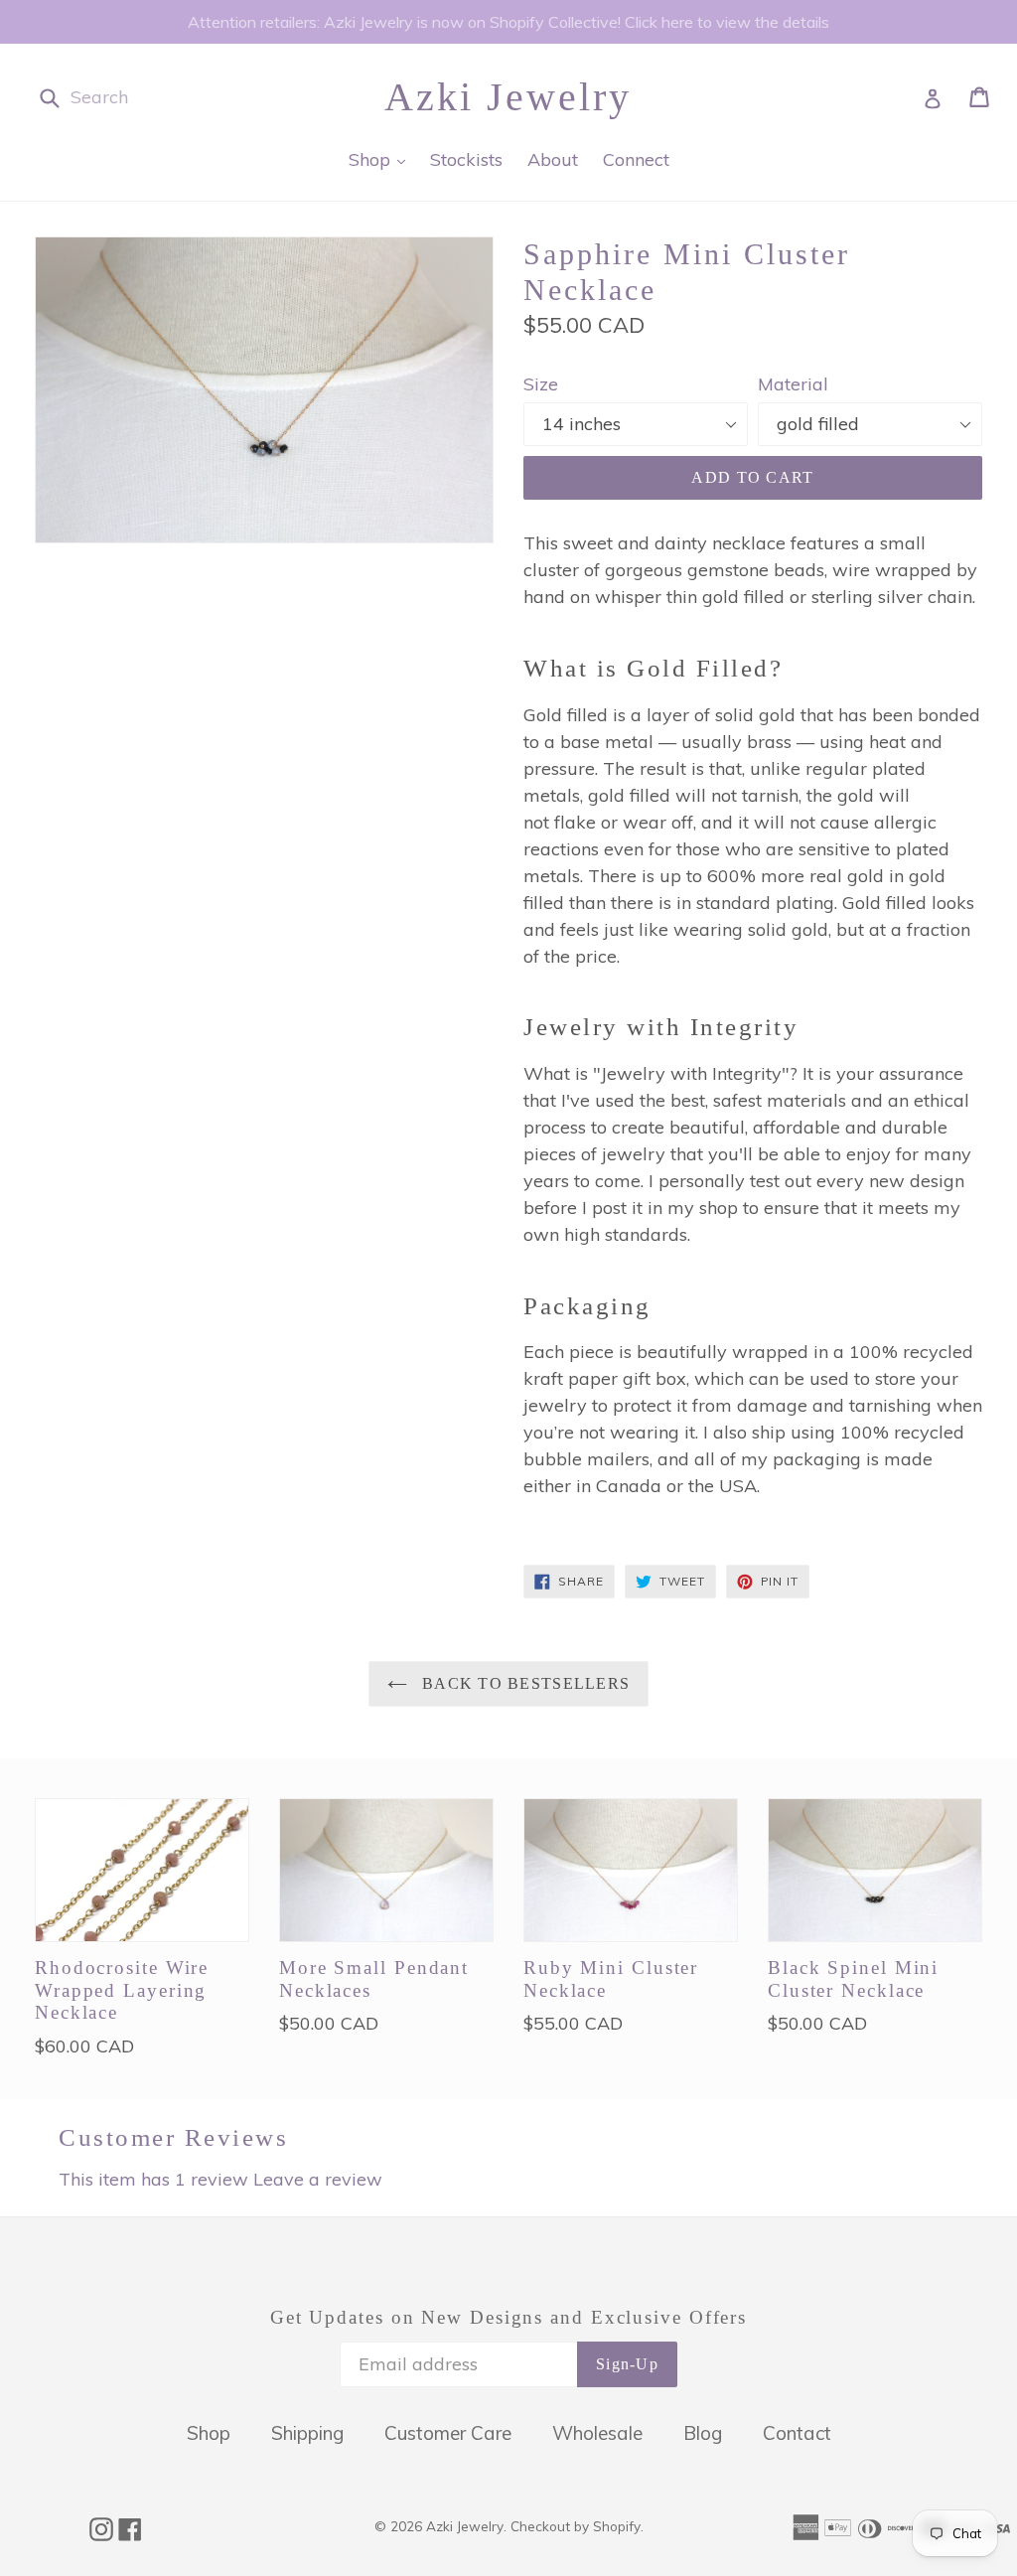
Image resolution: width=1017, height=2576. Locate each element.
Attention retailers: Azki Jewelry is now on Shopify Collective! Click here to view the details (508, 22)
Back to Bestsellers (524, 1683)
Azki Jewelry (508, 97)
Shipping (307, 2433)
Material (793, 384)
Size (541, 384)
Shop (382, 159)
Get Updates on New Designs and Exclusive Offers (508, 2317)
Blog (703, 2433)
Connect (636, 159)
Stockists (466, 159)
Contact (797, 2433)
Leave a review (318, 2179)
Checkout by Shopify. (577, 2526)
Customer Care (448, 2433)
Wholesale (597, 2433)
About (553, 159)
